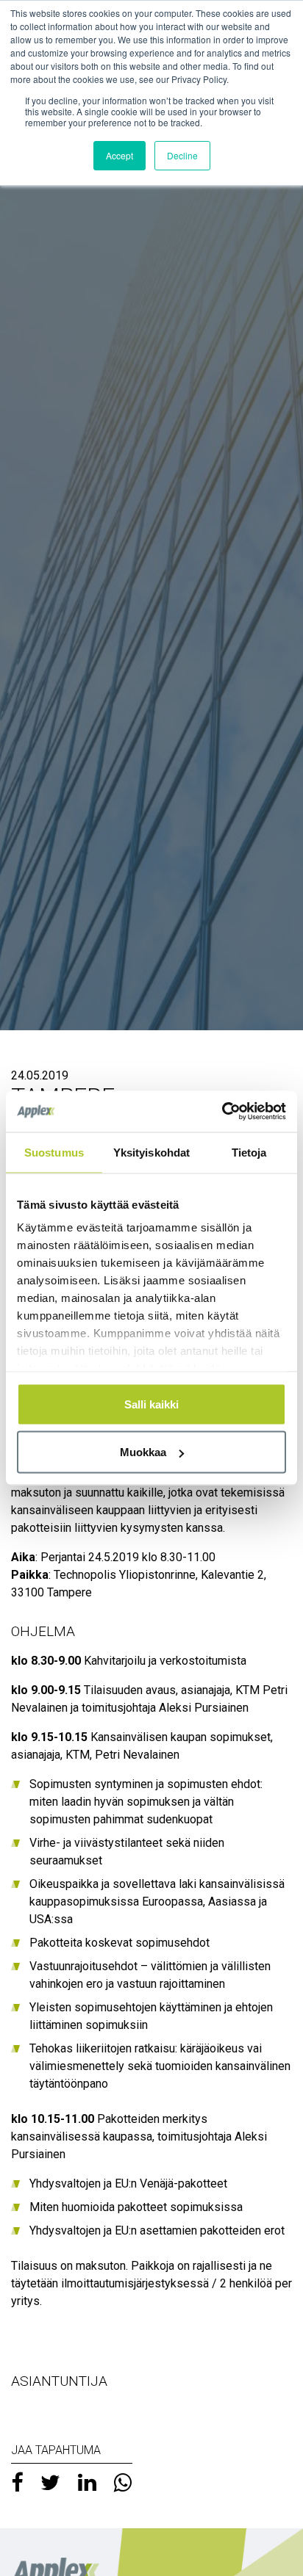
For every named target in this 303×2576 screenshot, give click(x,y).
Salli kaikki (151, 1404)
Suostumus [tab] (54, 1152)
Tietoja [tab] (249, 1152)
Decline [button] (182, 155)
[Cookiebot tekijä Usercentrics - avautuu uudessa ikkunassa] (222, 1112)
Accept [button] (120, 155)
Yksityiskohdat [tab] (151, 1152)
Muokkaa (143, 1452)
